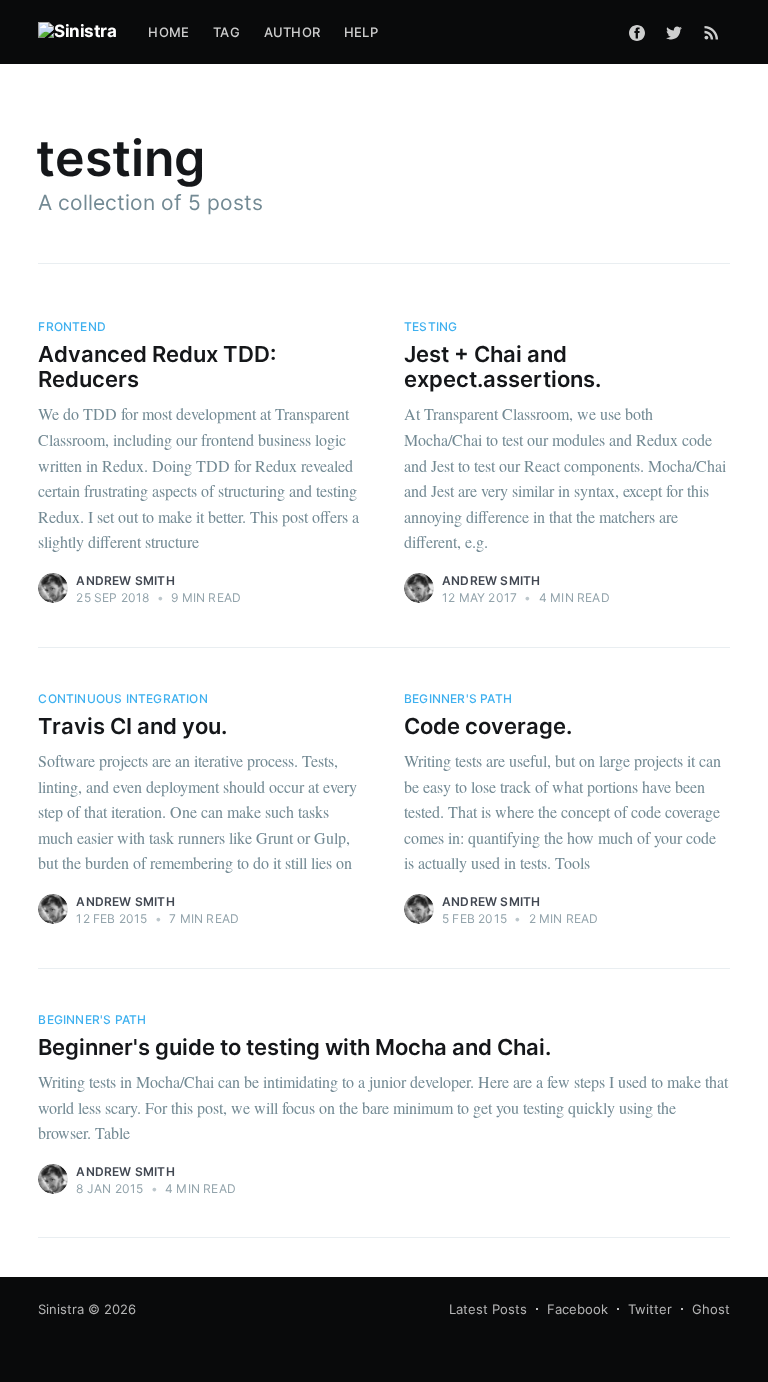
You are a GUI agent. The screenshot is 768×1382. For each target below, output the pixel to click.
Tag (226, 32)
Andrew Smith (125, 580)
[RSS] (711, 32)
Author (292, 32)
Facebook (577, 1309)
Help (361, 32)
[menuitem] (168, 32)
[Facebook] (637, 32)
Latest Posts (488, 1309)
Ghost (711, 1309)
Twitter (650, 1309)
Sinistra (61, 1309)
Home (168, 32)
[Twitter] (674, 32)
